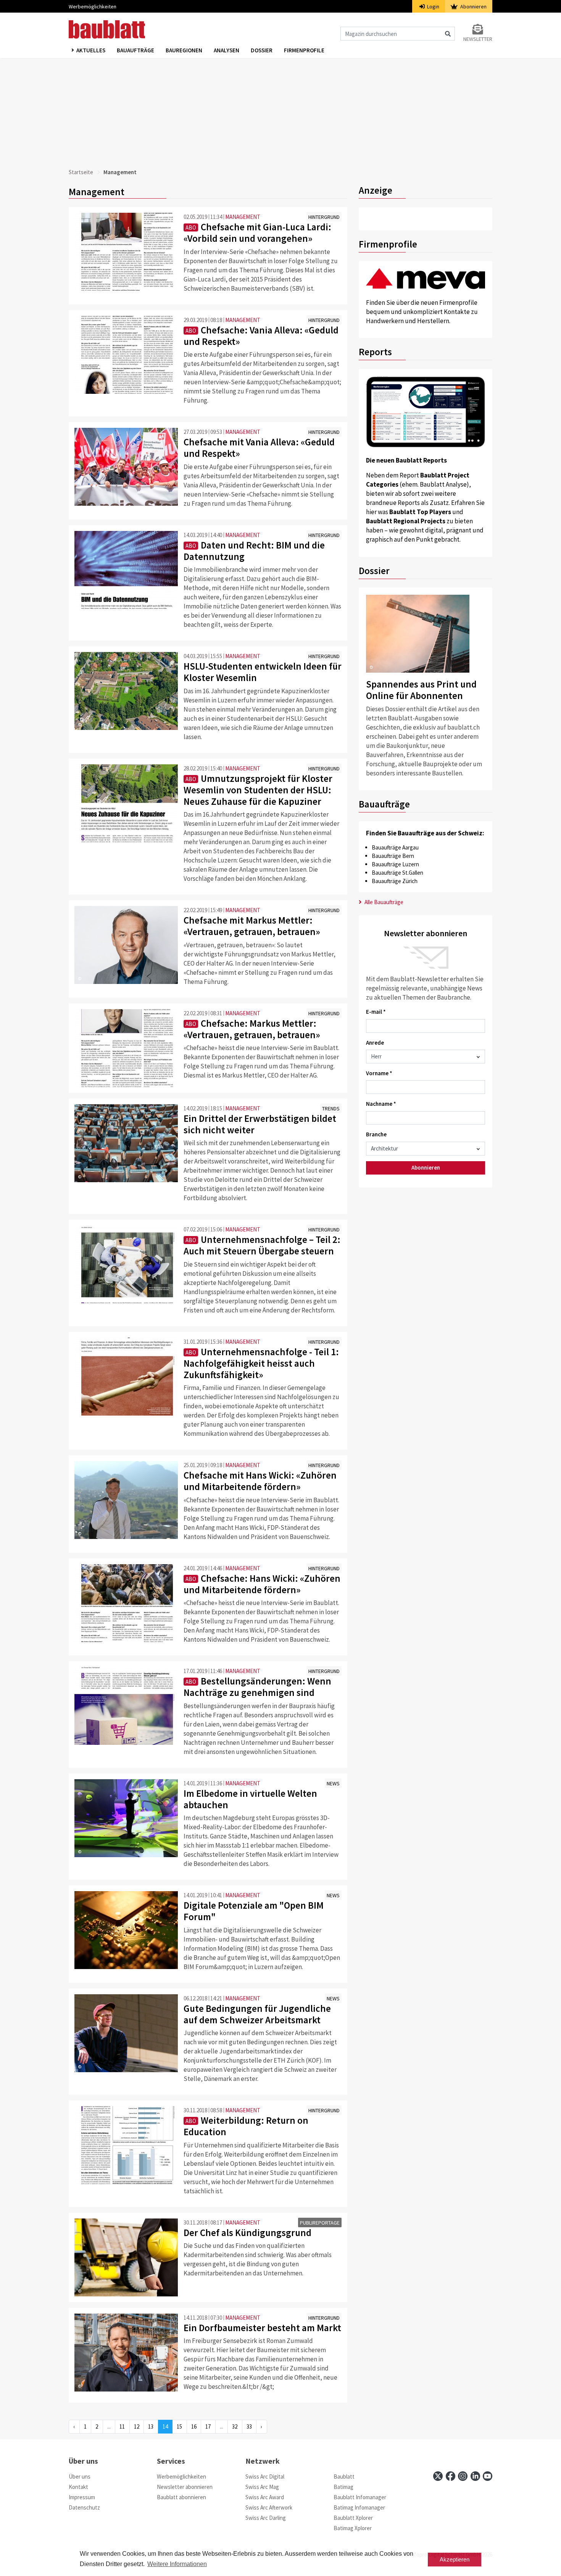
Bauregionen (184, 50)
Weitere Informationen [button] (177, 2564)
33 (249, 2426)
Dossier (262, 50)
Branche (376, 1134)
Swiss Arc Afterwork (269, 2507)
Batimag (343, 2487)
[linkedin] (475, 2476)
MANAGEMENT (243, 217)
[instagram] (463, 2476)
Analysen (226, 50)
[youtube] (488, 2476)
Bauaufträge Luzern (395, 864)
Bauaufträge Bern (393, 856)
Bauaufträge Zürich (395, 881)
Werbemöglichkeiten (93, 6)
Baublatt (344, 2476)
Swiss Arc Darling (266, 2518)
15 (179, 2426)
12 (137, 2426)
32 (235, 2426)
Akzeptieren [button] (455, 2559)
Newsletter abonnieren (185, 2487)
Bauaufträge (135, 50)
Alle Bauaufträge (383, 902)
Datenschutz (84, 2507)
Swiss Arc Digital (265, 2476)
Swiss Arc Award (265, 2497)
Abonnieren (473, 6)
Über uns (80, 2476)
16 (194, 2426)
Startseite (81, 172)
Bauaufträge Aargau (395, 847)
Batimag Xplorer (353, 2528)
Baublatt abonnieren (181, 2497)
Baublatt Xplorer (353, 2518)
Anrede (375, 1043)
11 (122, 2426)
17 (208, 2426)
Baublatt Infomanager (360, 2497)
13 (151, 2426)
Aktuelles (91, 50)
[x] (438, 2476)
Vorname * (379, 1073)
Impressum (82, 2497)
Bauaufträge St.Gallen (397, 873)
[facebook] (451, 2476)
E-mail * (376, 1012)
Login (433, 6)
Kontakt (78, 2487)
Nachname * (381, 1104)
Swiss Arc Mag (262, 2487)
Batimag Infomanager (359, 2507)
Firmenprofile (304, 50)
